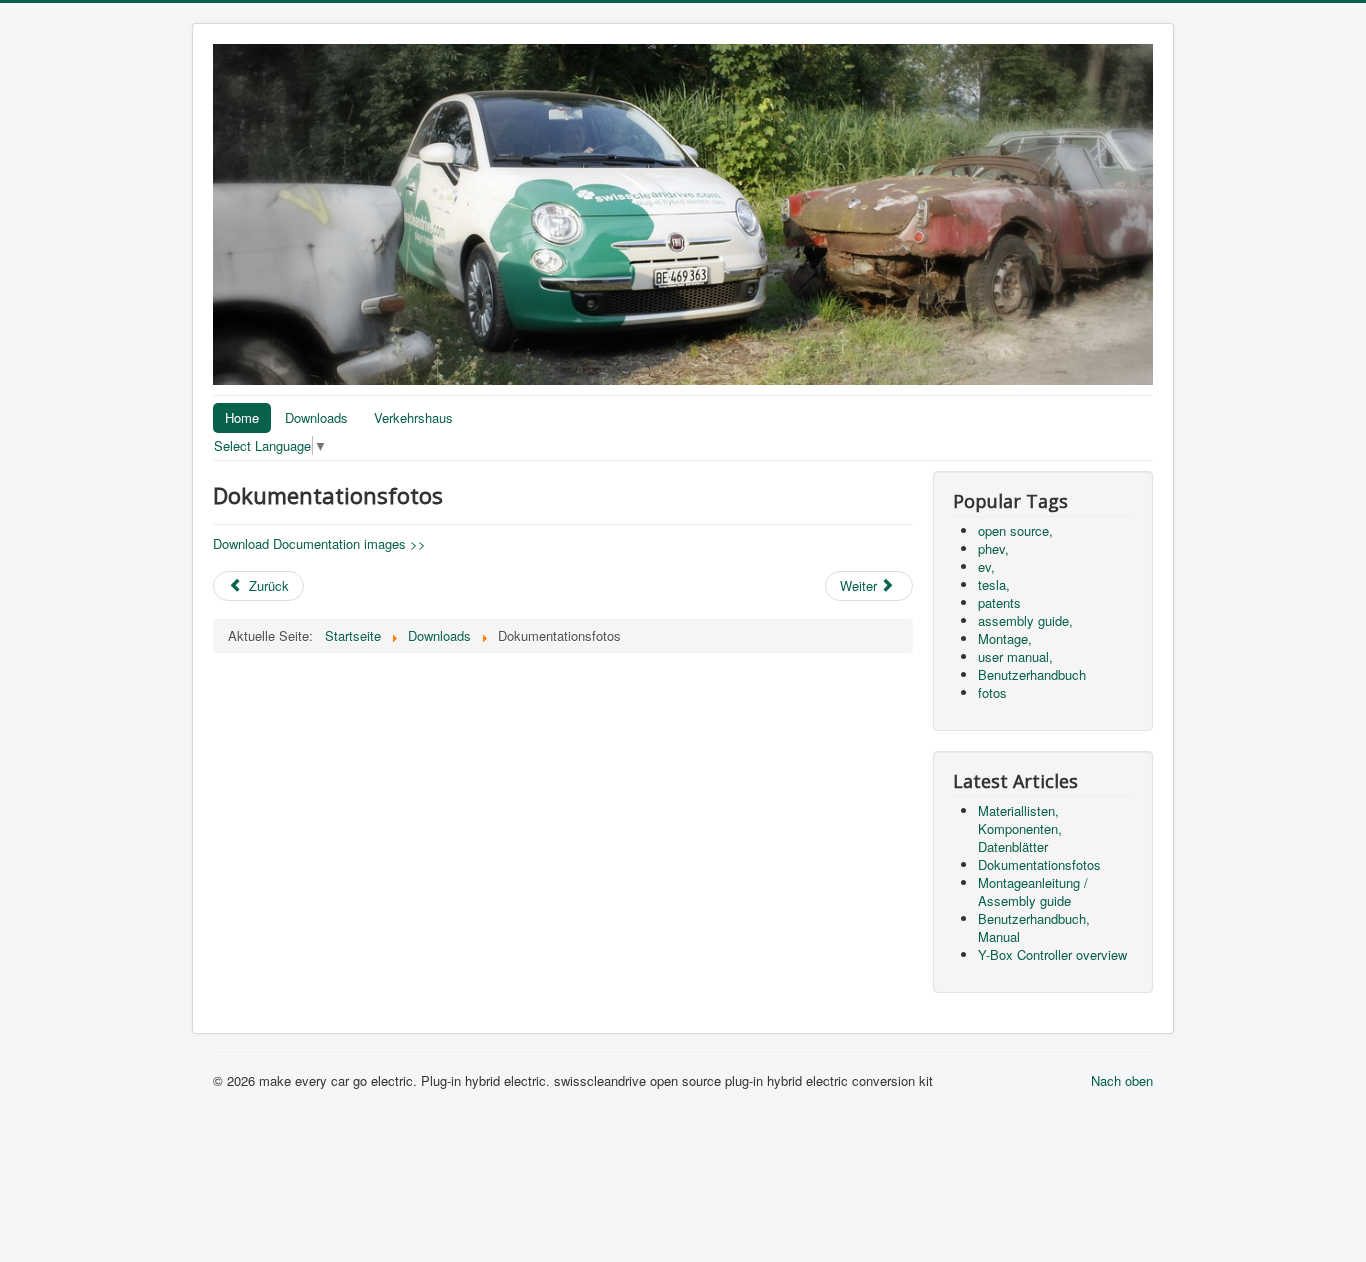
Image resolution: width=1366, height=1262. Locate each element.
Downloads (316, 417)
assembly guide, (1025, 620)
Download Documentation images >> (319, 543)
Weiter (860, 585)
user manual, (1015, 656)
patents (999, 602)
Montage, (1005, 638)
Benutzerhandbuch (1032, 674)
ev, (986, 566)
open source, (1015, 530)
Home (242, 417)
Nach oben (1122, 1080)
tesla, (994, 584)
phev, (993, 548)
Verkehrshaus (413, 417)
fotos (992, 692)
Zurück (267, 585)
